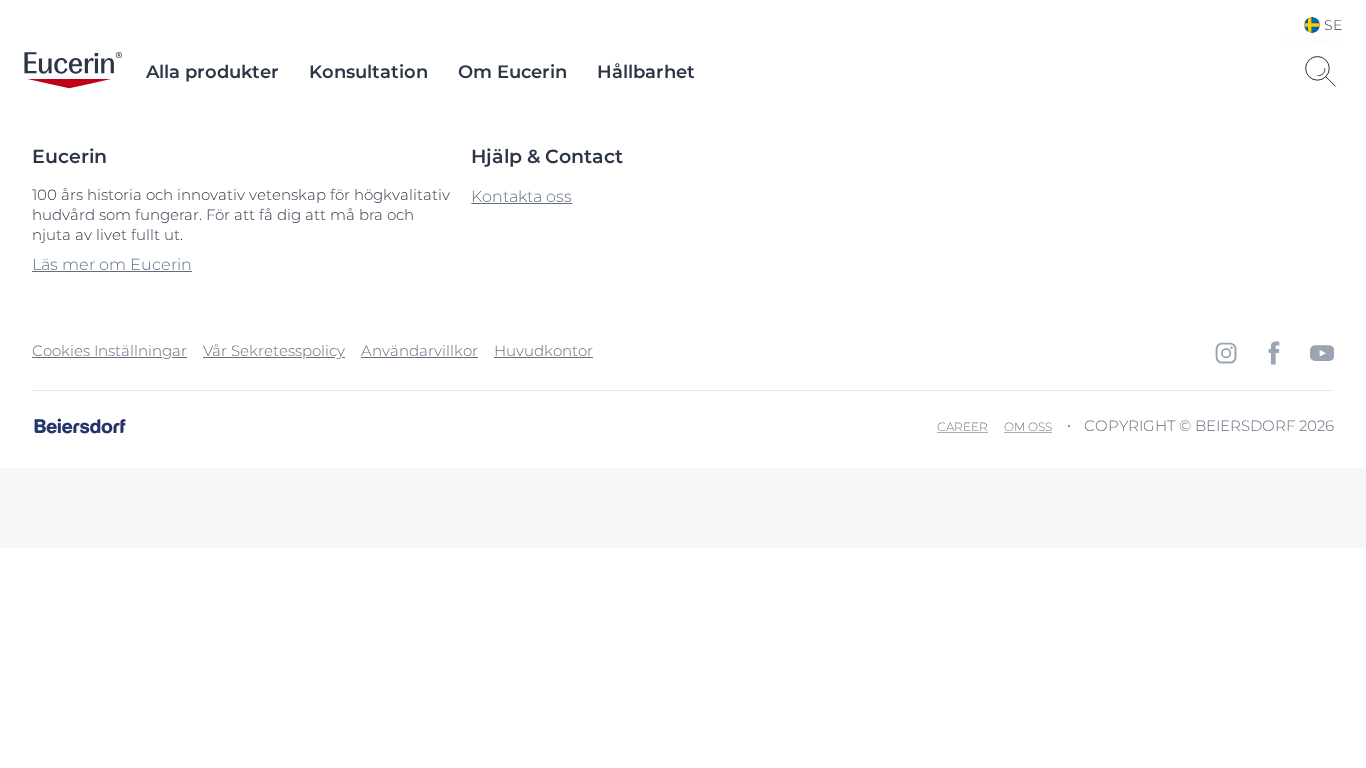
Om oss (1028, 426)
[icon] (1226, 353)
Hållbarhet (646, 72)
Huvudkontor (543, 350)
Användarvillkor (419, 350)
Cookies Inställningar (109, 350)
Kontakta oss (521, 196)
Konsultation (368, 72)
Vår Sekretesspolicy (274, 350)
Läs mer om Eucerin (112, 264)
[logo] (73, 72)
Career (962, 426)
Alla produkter (212, 72)
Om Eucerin (512, 72)
